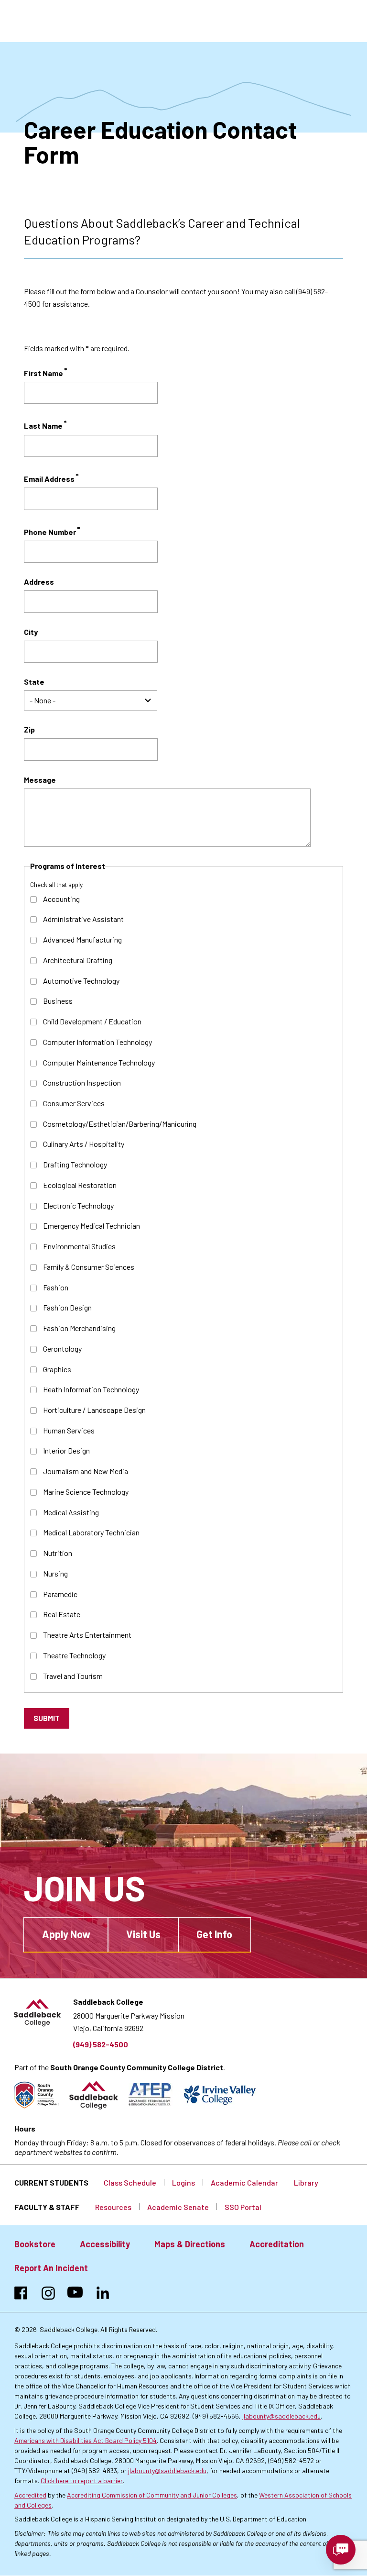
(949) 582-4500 (101, 2044)
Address (39, 582)
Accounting (61, 899)
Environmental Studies (79, 1246)
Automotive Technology (81, 981)
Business (58, 1001)
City (31, 632)
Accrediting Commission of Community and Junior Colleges (152, 2495)
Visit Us (143, 1934)
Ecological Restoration (80, 1185)
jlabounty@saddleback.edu (281, 2416)
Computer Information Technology (97, 1042)
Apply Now (66, 1934)
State (34, 682)
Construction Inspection (82, 1083)
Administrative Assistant (83, 919)
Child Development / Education (92, 1021)
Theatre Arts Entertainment (87, 1635)
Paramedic (60, 1594)
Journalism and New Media (86, 1471)
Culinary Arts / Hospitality (84, 1144)
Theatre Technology (74, 1655)
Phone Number (50, 532)
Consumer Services (74, 1103)
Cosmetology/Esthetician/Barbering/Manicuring (120, 1124)
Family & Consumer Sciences (89, 1267)
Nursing (55, 1573)
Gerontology (62, 1349)
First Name (43, 373)
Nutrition (58, 1553)
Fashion (56, 1287)
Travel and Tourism (73, 1676)
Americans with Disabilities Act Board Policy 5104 (86, 2440)
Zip (29, 729)
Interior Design (66, 1450)
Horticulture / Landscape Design (94, 1410)
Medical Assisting (71, 1512)
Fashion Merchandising (79, 1328)
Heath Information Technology (91, 1389)
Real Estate (62, 1614)
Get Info (214, 1934)
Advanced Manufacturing (82, 939)
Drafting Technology (75, 1164)
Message (40, 780)
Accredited (30, 2495)
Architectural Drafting (78, 960)
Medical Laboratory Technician (91, 1532)
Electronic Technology (78, 1205)
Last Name (43, 426)
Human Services (69, 1430)
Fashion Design (67, 1307)
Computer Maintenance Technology (99, 1062)
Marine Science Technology (86, 1492)
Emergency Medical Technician (92, 1226)
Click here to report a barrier (82, 2481)
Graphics (57, 1369)
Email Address (49, 479)
